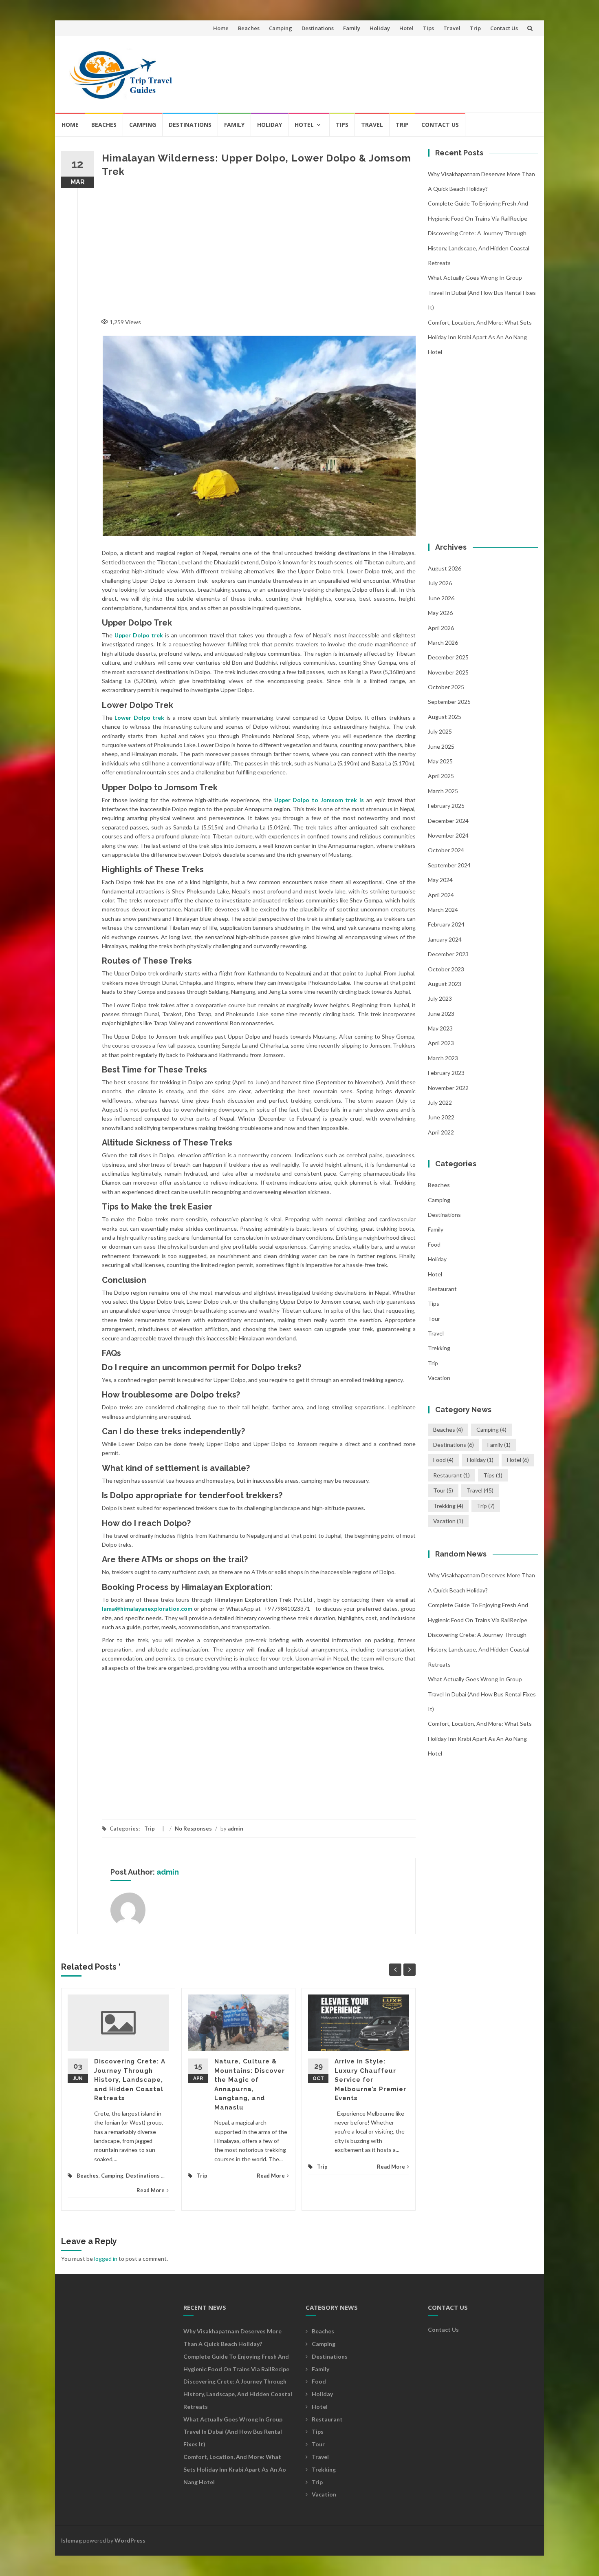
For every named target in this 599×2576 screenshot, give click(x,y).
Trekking (439, 1348)
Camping (281, 28)
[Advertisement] (383, 71)
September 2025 (449, 702)
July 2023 (440, 998)
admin (236, 1829)
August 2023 (445, 984)
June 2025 (441, 746)
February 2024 (446, 924)
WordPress (130, 2540)
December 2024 (448, 821)
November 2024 (448, 835)
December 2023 (448, 954)
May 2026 (440, 613)
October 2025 (446, 687)
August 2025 (445, 717)
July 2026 (440, 583)
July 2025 (440, 731)
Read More (151, 2190)
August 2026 (445, 568)
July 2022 (440, 1102)
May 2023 (440, 1028)
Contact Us (504, 28)
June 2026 (441, 598)
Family (352, 28)
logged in (106, 2259)
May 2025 (440, 761)
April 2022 (441, 1132)
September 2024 (449, 865)
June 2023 (441, 1014)
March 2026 (443, 642)
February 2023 (446, 1073)
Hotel (406, 28)
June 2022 (441, 1117)
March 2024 (443, 910)
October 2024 (446, 850)
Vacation (439, 1378)
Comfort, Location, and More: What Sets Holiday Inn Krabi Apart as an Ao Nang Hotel (480, 337)
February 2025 (446, 806)
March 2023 (443, 1058)
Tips (428, 28)
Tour (434, 1319)
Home (221, 28)
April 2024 (441, 895)
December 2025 (448, 657)
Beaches (249, 28)
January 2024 (445, 939)
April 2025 (441, 776)
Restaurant (442, 1289)
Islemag (72, 2540)
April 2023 (441, 1043)
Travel (452, 28)
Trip (475, 28)
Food (434, 1244)
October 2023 (446, 969)
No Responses (193, 1829)
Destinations (318, 28)
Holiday (380, 28)
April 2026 (441, 628)
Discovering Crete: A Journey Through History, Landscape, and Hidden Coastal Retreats (130, 2080)
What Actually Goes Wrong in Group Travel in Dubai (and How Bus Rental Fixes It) (482, 292)
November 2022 (448, 1088)
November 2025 (448, 672)
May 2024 (440, 880)
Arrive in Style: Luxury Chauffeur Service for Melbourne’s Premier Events (370, 2080)
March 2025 (443, 791)
